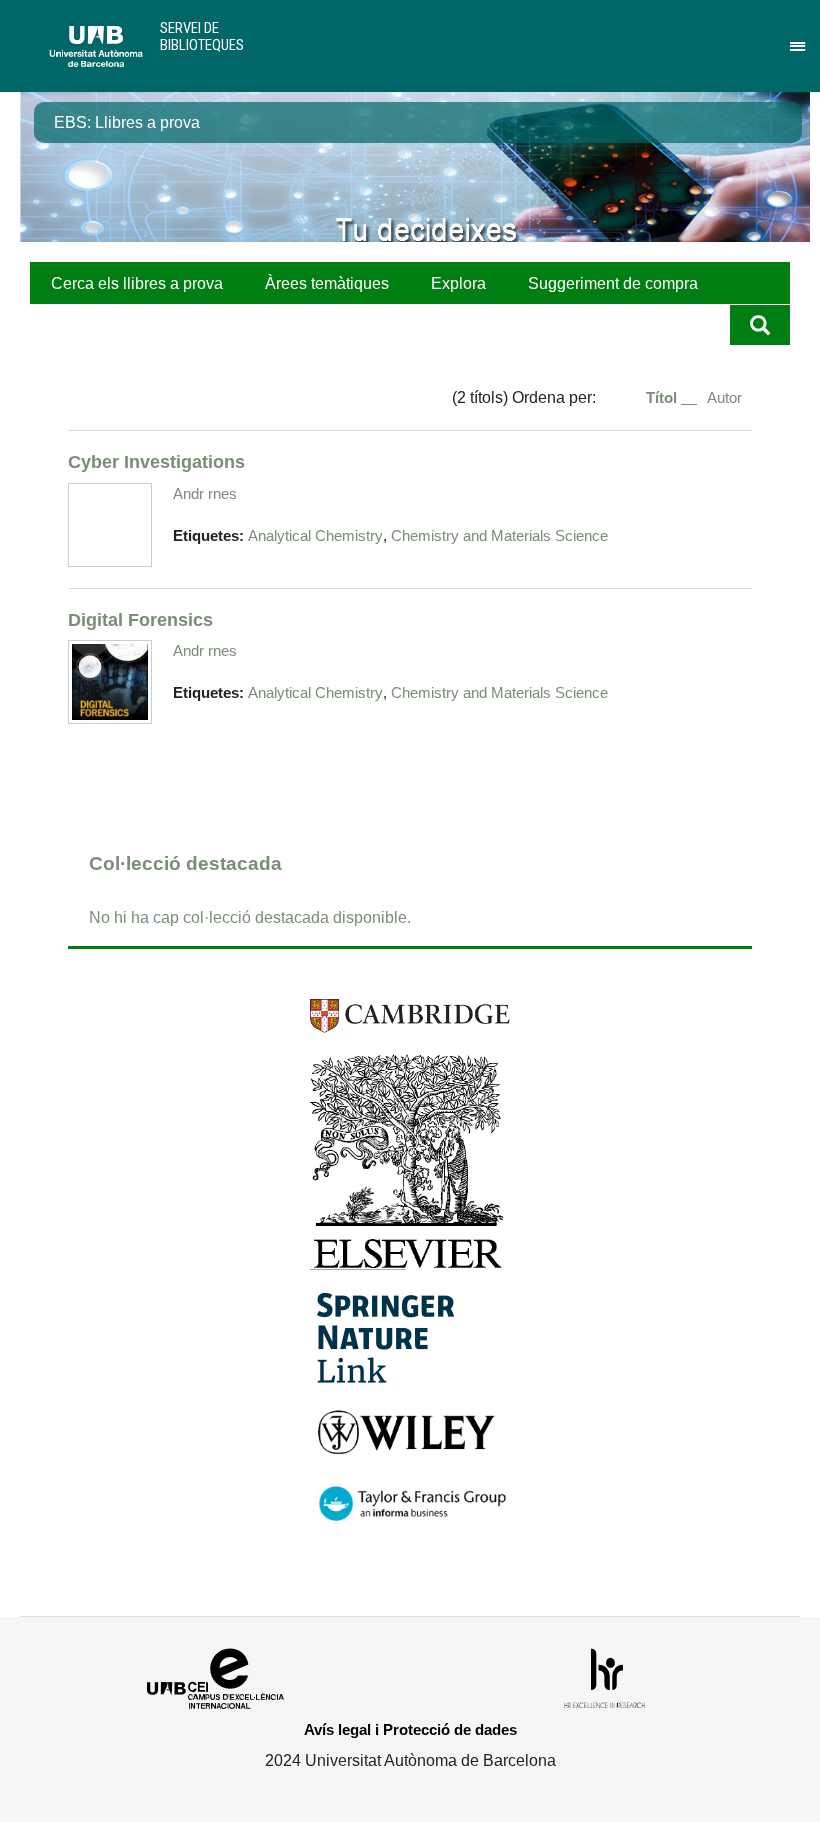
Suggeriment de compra (613, 283)
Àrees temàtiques (327, 283)
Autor (724, 397)
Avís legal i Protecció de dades (410, 1729)
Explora (458, 283)
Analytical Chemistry (315, 536)
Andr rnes (205, 493)
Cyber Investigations (156, 461)
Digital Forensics (140, 619)
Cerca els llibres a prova (137, 283)
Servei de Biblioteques (202, 36)
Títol (663, 397)
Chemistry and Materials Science (499, 536)
